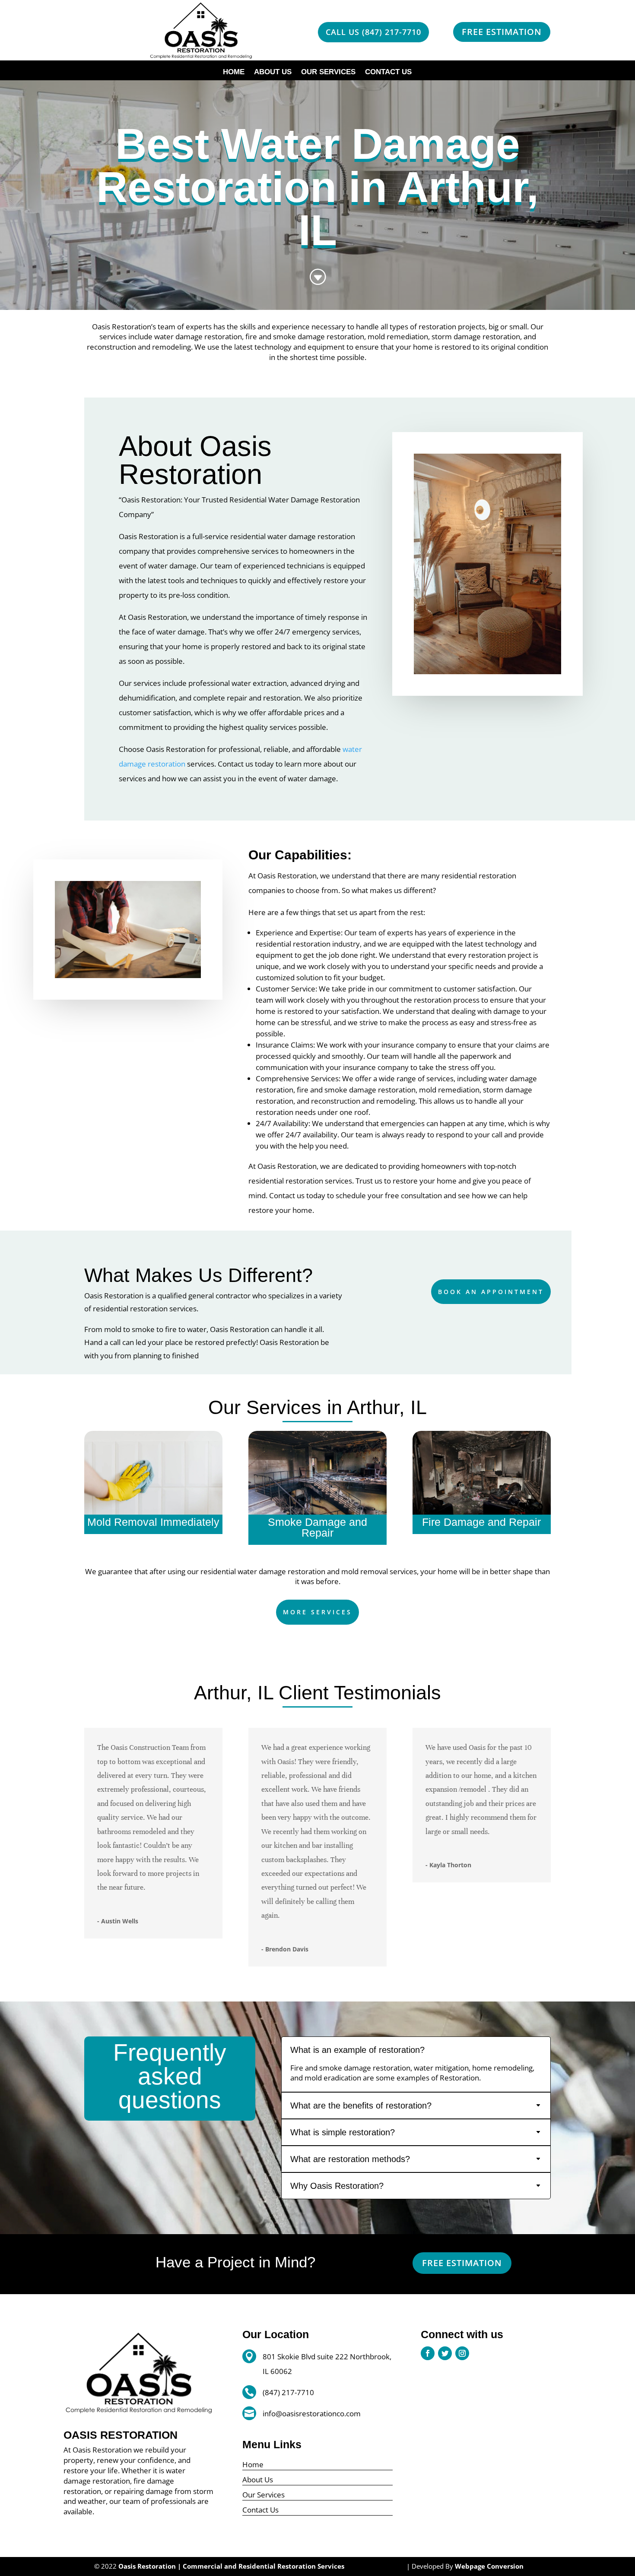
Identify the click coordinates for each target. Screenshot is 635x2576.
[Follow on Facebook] (428, 2353)
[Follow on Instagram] (462, 2353)
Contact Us (388, 73)
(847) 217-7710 (288, 2392)
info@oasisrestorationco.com (312, 2413)
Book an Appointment (491, 1292)
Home (234, 73)
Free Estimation (502, 32)
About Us (273, 73)
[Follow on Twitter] (445, 2353)
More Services (317, 1612)
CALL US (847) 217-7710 (373, 32)
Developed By (468, 2566)
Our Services (328, 73)
